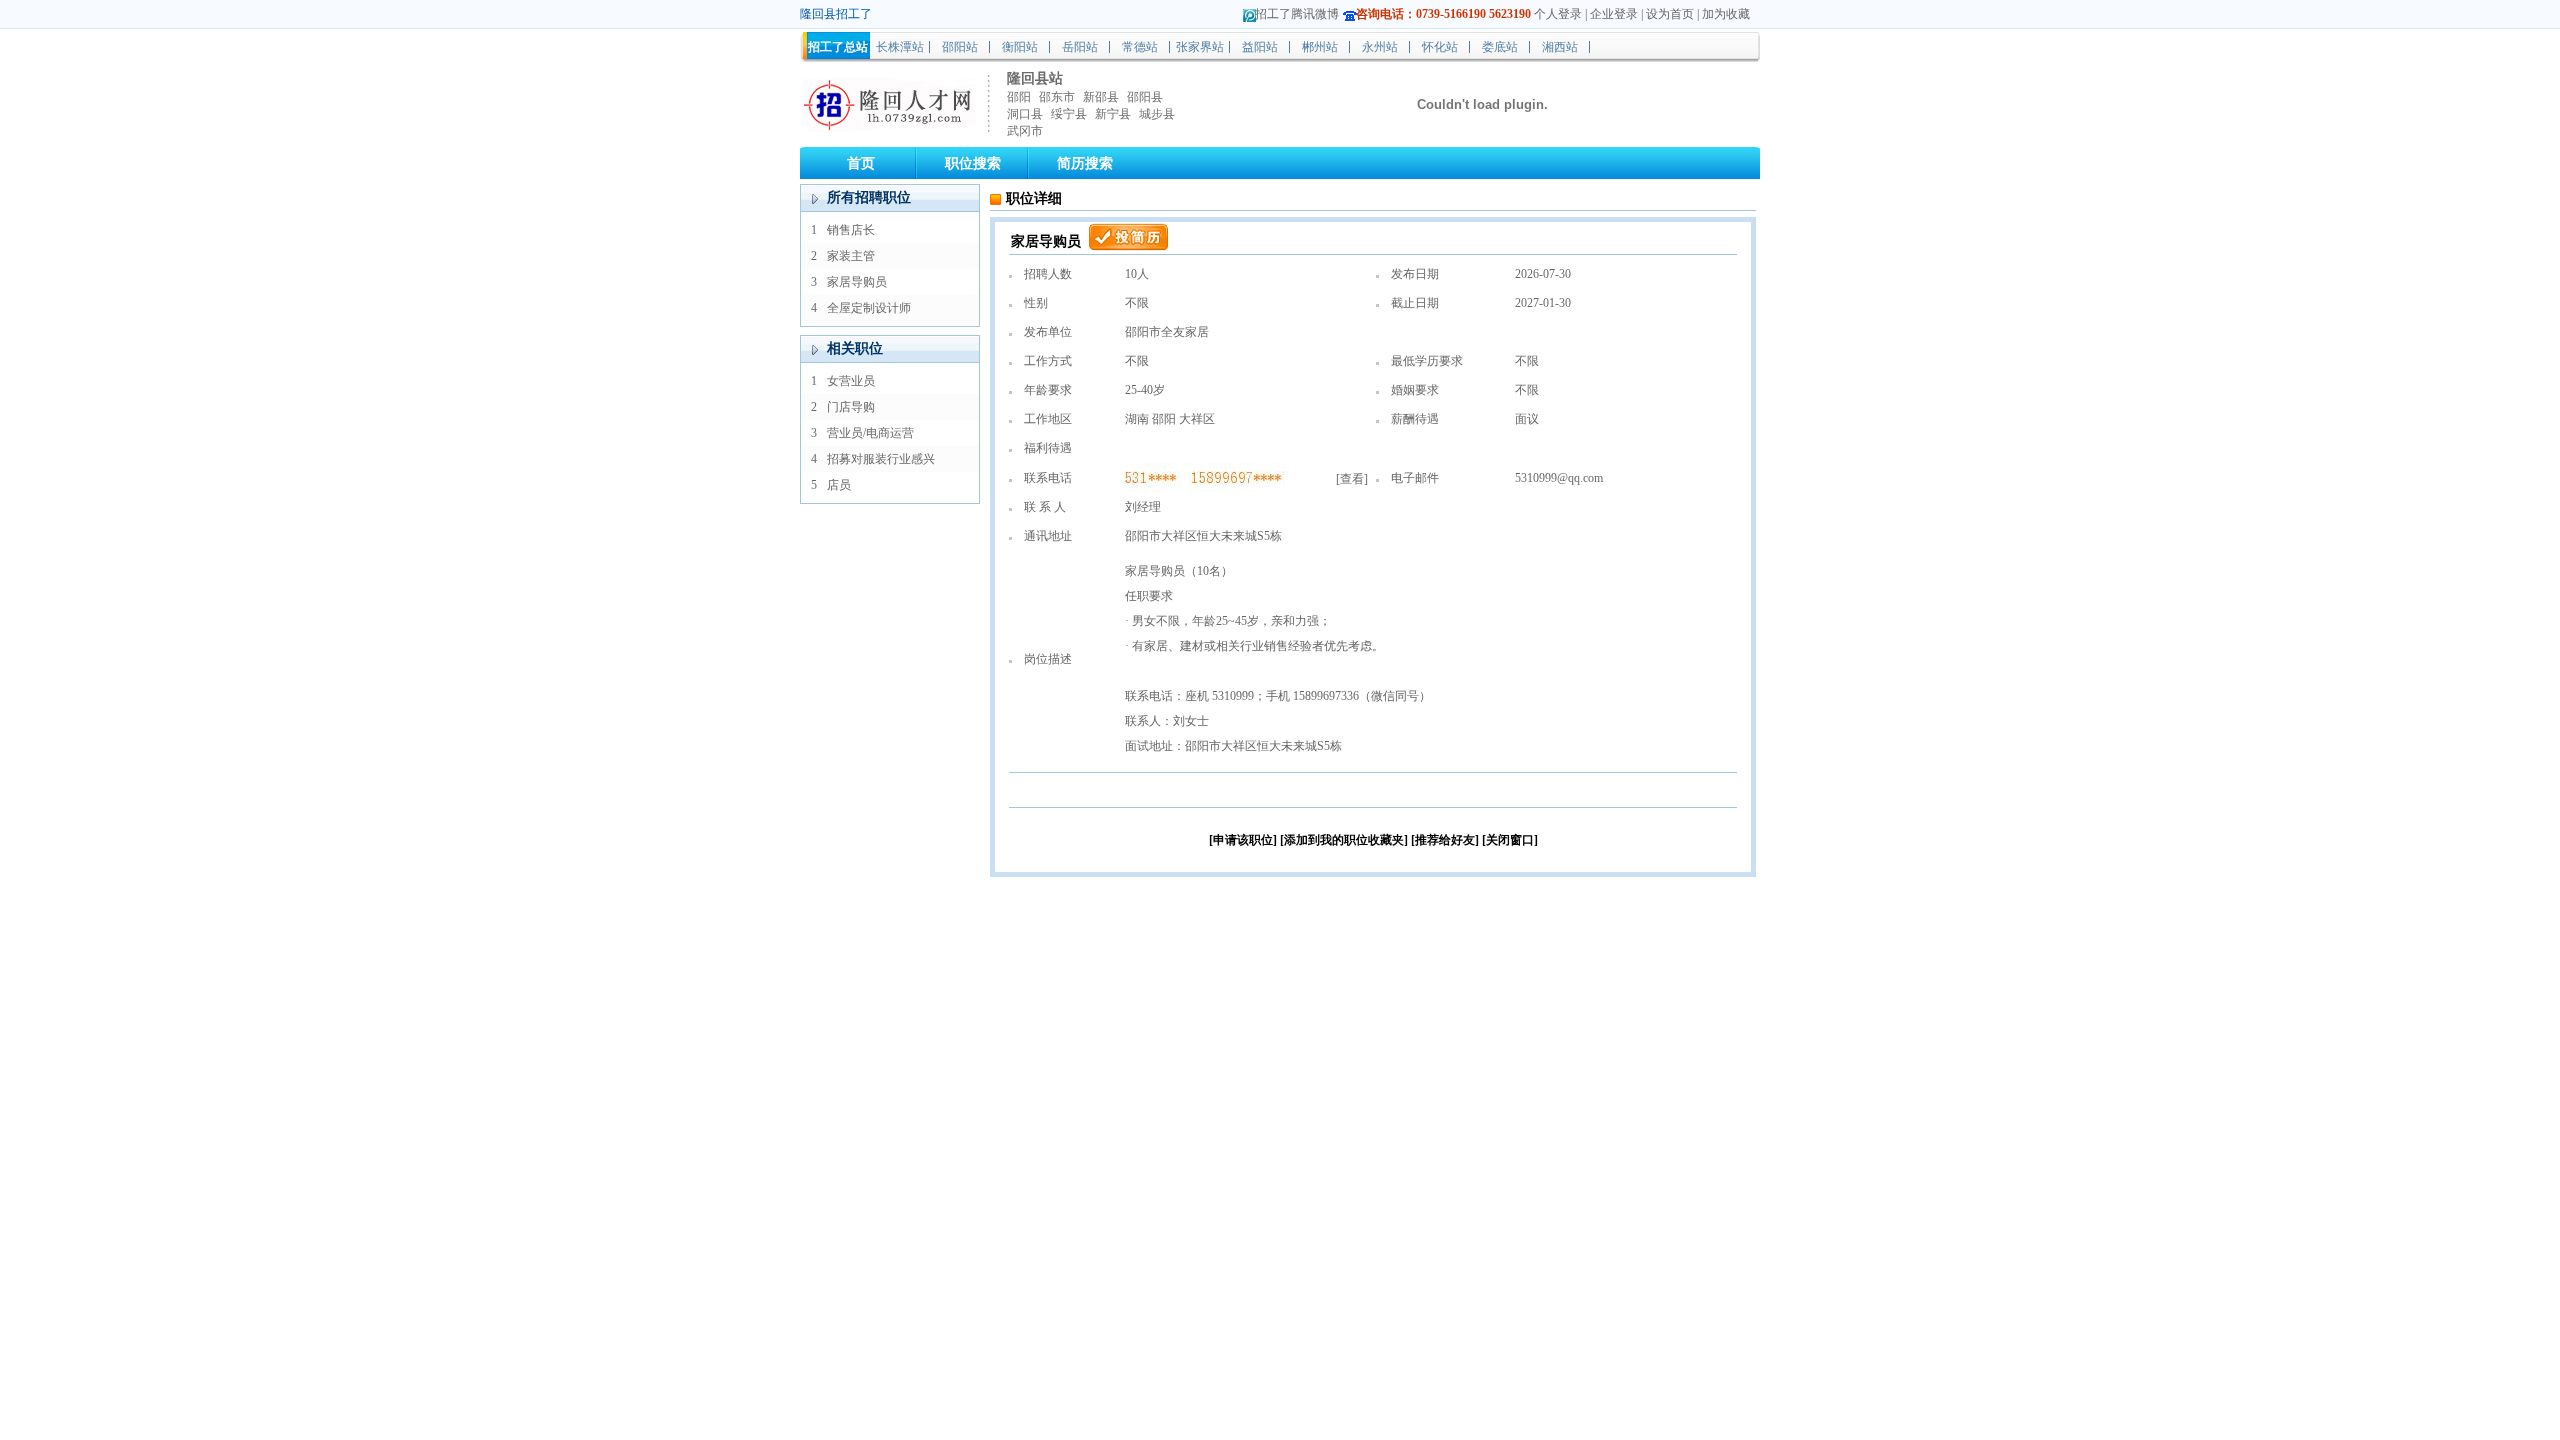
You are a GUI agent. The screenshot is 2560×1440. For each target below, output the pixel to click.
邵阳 (1019, 97)
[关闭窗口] (1510, 840)
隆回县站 (1035, 78)
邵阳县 (1145, 97)
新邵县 (1101, 97)
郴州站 (1320, 47)
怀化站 (1440, 47)
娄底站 (1500, 47)
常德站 (1140, 47)
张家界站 (1200, 47)
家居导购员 (857, 282)
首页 (861, 163)
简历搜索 (1085, 163)
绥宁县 (1069, 114)
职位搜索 (973, 163)
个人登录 (1558, 14)
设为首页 (1670, 14)
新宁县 (1113, 114)
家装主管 (851, 256)
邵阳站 (960, 47)
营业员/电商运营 (870, 433)
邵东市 (1057, 97)
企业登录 (1614, 14)
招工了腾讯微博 (1297, 14)
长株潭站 (900, 47)
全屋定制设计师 (869, 308)
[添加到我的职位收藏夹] (1344, 840)
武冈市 (1025, 131)
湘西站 (1560, 47)
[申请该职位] (1243, 840)
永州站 (1380, 47)
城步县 (1157, 114)
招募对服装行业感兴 (881, 459)
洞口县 (1025, 114)
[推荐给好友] (1445, 840)
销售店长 (851, 230)
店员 (839, 485)
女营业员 (851, 381)
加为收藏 (1726, 14)
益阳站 (1260, 47)
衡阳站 (1020, 47)
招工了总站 (838, 47)
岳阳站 (1080, 47)
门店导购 (851, 407)
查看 (1352, 479)
